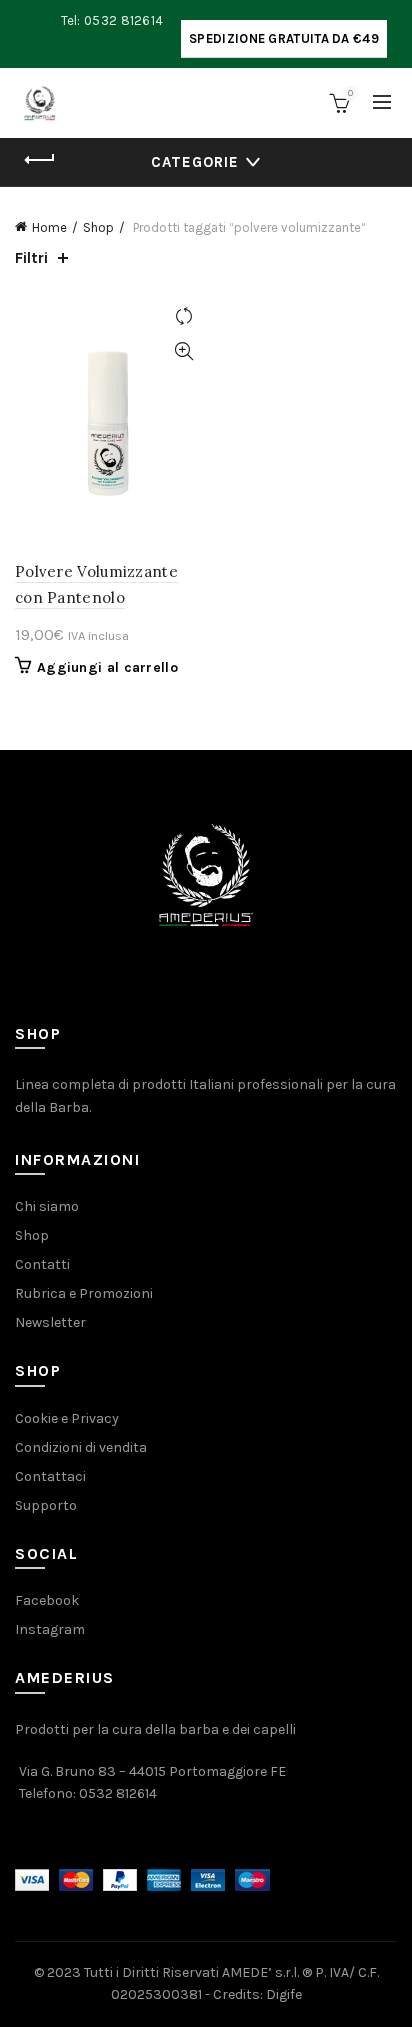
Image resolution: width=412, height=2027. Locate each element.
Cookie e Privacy (67, 1418)
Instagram (50, 1629)
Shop (98, 227)
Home (49, 227)
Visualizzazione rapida (183, 351)
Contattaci (50, 1476)
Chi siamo (47, 1206)
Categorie (195, 162)
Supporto (46, 1505)
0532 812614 (118, 1793)
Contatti (42, 1264)
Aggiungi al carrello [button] (107, 667)
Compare (183, 316)
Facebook (47, 1600)
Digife (284, 1994)
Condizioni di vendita (81, 1447)
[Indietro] (40, 160)
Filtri (31, 257)
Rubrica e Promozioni (84, 1293)
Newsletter (50, 1322)
